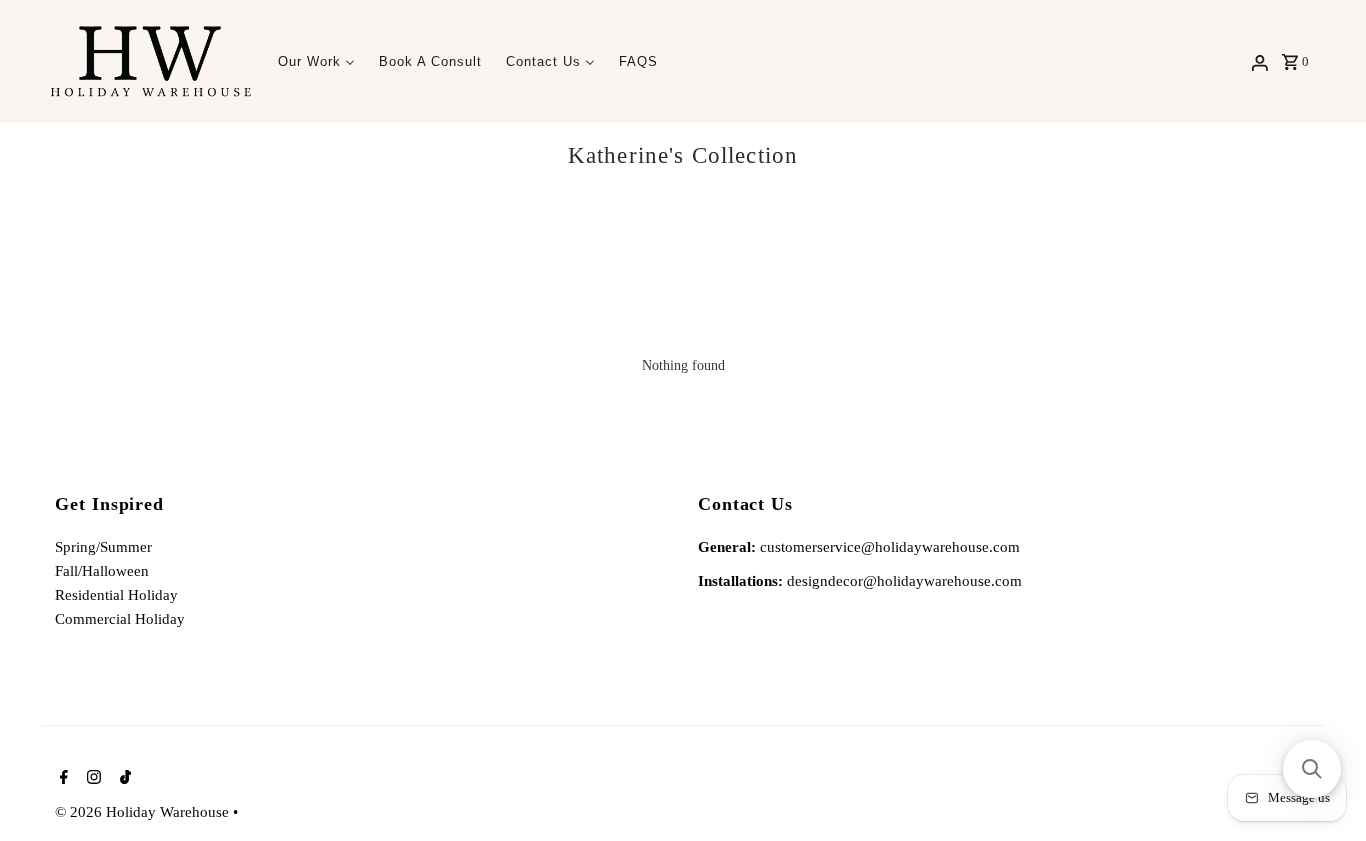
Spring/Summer (103, 547)
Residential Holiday (116, 595)
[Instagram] (91, 779)
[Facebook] (61, 779)
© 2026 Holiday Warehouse (144, 811)
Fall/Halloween (102, 571)
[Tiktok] (123, 779)
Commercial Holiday (120, 619)
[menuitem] (316, 61)
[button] (1312, 769)
